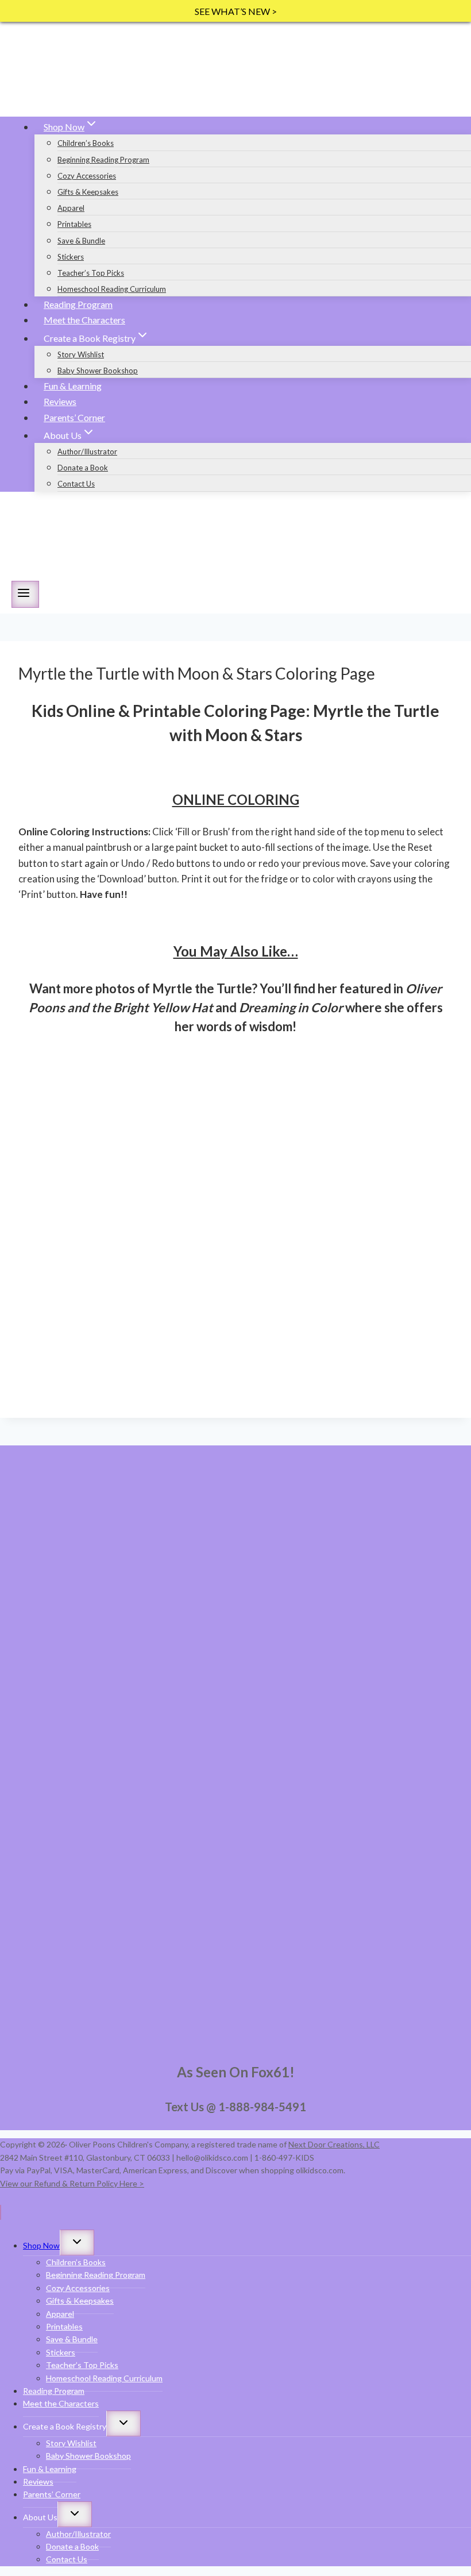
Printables (74, 224)
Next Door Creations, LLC (334, 2144)
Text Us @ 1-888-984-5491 (235, 2107)
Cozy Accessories (87, 176)
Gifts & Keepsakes (88, 192)
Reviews (60, 401)
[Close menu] (1, 2212)
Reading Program (78, 304)
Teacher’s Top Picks (91, 273)
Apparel (71, 208)
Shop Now (41, 2245)
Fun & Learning (73, 386)
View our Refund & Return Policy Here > (72, 2183)
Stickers (71, 257)
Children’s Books (86, 143)
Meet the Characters (84, 320)
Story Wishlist (81, 354)
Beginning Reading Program (103, 160)
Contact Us (76, 484)
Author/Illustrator (87, 452)
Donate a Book (83, 468)
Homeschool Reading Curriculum (112, 289)
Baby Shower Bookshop (98, 371)
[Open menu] (25, 594)
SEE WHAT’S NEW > (236, 11)
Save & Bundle (81, 241)
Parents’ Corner (74, 417)
